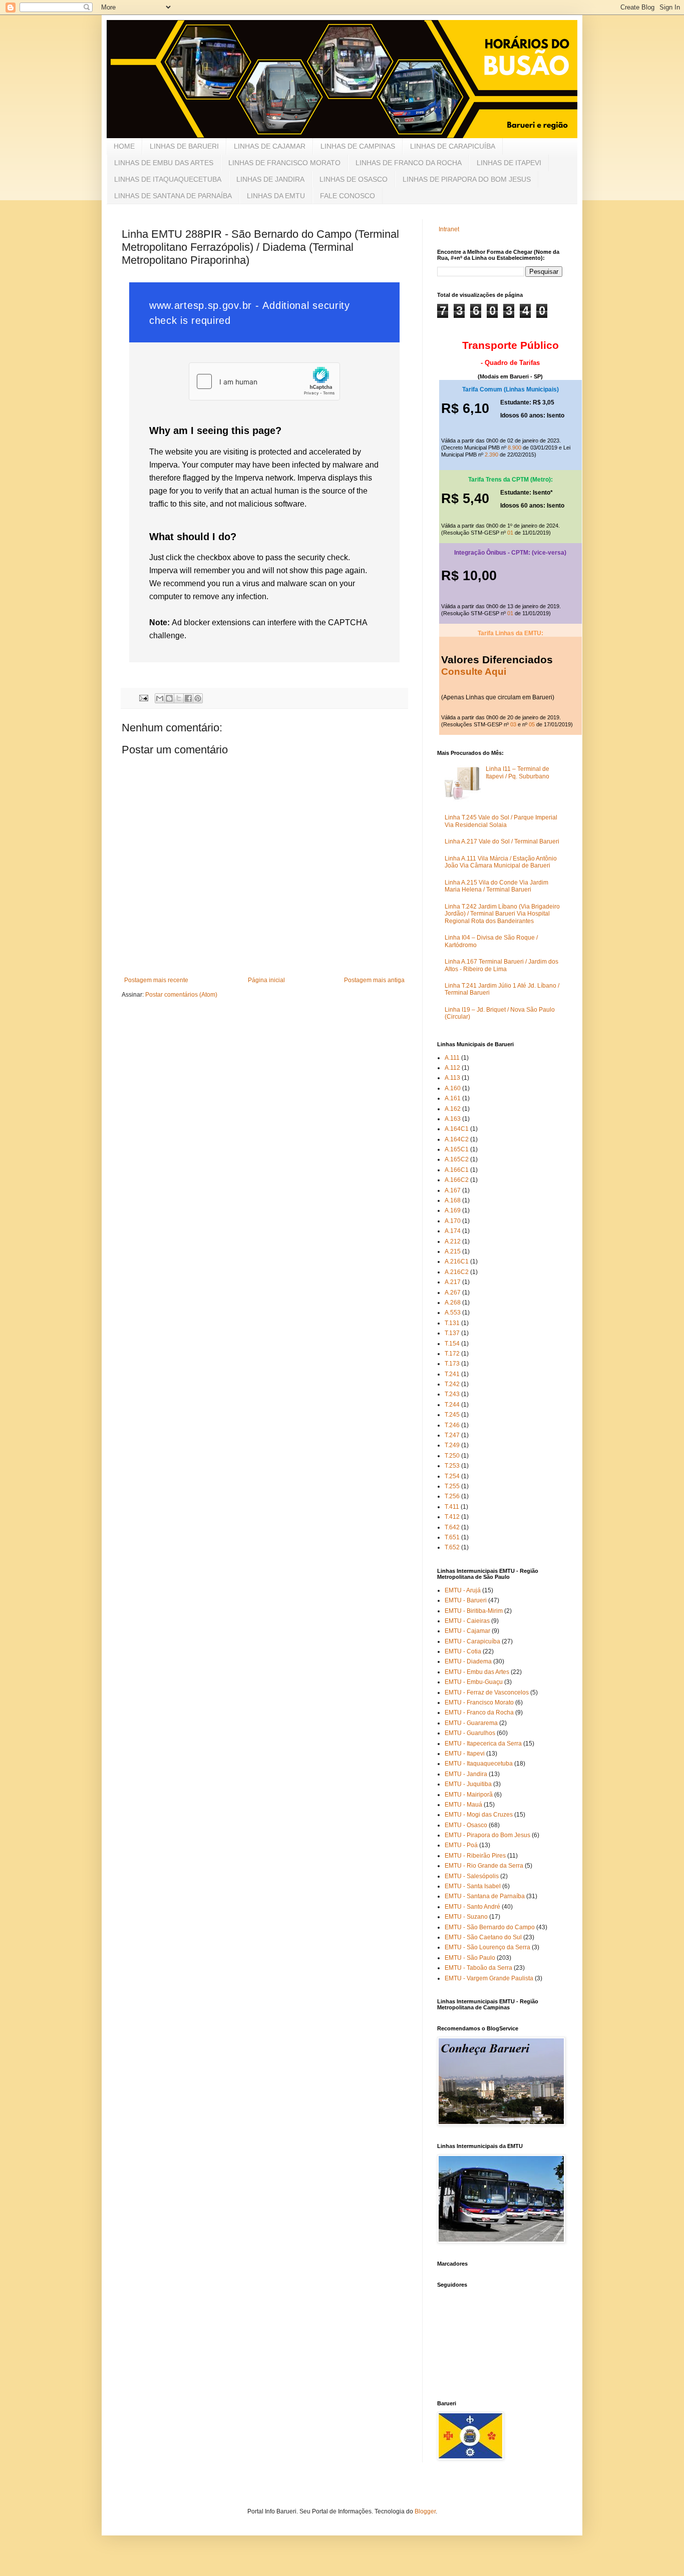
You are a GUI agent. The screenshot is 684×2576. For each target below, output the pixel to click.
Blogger (425, 2511)
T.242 (452, 1384)
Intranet (449, 229)
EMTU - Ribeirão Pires (475, 1856)
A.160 (453, 1088)
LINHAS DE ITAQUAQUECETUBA (168, 179)
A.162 (453, 1109)
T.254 (452, 1476)
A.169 (453, 1210)
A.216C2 (457, 1272)
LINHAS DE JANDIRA (270, 179)
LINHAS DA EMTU (276, 196)
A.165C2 (457, 1159)
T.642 (452, 1527)
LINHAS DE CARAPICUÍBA (453, 146)
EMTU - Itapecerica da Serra (483, 1744)
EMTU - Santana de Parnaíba (485, 1896)
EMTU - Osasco (466, 1825)
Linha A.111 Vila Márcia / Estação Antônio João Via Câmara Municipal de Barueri (501, 862)
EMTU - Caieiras (467, 1621)
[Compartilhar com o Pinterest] (198, 698)
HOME (124, 146)
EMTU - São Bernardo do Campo (490, 1927)
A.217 (453, 1282)
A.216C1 (457, 1261)
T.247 (452, 1435)
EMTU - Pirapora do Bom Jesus (487, 1835)
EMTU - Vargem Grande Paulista (489, 1978)
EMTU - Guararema (471, 1723)
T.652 (452, 1547)
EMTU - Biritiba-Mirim (474, 1611)
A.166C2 (457, 1180)
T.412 (452, 1517)
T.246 (452, 1425)
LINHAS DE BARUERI (184, 146)
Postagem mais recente (156, 980)
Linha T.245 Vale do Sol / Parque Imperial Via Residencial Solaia (501, 821)
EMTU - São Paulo (470, 1958)
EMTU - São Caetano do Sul (483, 1937)
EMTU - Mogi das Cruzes (479, 1815)
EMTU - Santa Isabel (473, 1886)
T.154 (452, 1344)
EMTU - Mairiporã (469, 1795)
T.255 (452, 1486)
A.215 (453, 1251)
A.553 (453, 1313)
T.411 (452, 1507)
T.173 (452, 1364)
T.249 (452, 1445)
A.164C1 (457, 1129)
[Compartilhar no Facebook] (188, 698)
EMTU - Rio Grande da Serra (484, 1866)
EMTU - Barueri (466, 1600)
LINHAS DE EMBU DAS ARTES (164, 163)
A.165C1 (457, 1149)
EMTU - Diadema (468, 1661)
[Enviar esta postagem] (143, 697)
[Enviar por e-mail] (160, 698)
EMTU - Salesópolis (472, 1876)
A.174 (453, 1231)
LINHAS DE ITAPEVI (509, 163)
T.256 (452, 1496)
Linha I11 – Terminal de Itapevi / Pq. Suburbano (518, 772)
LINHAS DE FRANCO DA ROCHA (409, 163)
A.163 (453, 1119)
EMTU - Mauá (463, 1805)
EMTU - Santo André (472, 1907)
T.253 (452, 1466)
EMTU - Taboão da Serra (478, 1968)
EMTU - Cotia (463, 1651)
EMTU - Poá (461, 1845)
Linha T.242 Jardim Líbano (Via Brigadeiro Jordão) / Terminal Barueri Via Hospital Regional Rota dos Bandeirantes (502, 914)
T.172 (452, 1354)
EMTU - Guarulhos (470, 1733)
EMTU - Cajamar (467, 1631)
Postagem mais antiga (374, 980)
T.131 (452, 1323)
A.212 (453, 1241)
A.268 (453, 1303)
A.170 (453, 1221)
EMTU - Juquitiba (468, 1784)
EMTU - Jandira (466, 1774)
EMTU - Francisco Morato (479, 1702)
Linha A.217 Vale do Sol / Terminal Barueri (502, 841)
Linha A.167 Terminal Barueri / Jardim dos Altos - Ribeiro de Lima (501, 965)
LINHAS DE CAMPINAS (358, 146)
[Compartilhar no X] (179, 698)
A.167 (453, 1190)
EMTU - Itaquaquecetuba (479, 1764)
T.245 (452, 1415)
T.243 (452, 1394)
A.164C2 (457, 1139)
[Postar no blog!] (169, 698)
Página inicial (266, 980)
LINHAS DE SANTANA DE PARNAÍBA (173, 196)
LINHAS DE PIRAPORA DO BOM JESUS (467, 179)
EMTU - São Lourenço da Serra (487, 1947)
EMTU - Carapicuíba (472, 1641)
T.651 (452, 1537)
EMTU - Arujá (463, 1590)
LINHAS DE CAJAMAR (270, 146)
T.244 (452, 1405)
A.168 (453, 1200)
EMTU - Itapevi (465, 1754)
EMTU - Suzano (466, 1917)
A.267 (453, 1293)
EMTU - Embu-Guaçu (474, 1682)
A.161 (453, 1098)
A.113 (452, 1078)
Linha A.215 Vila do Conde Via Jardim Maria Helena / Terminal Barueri (496, 886)
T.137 (452, 1333)
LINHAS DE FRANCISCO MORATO (284, 163)
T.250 (452, 1456)
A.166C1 (457, 1170)
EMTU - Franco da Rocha (479, 1712)
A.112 (452, 1068)
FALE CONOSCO (348, 196)
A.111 (452, 1058)
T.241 (452, 1374)
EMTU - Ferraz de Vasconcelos (487, 1692)
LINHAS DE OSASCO (354, 179)
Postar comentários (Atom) (181, 995)
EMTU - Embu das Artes (477, 1672)
